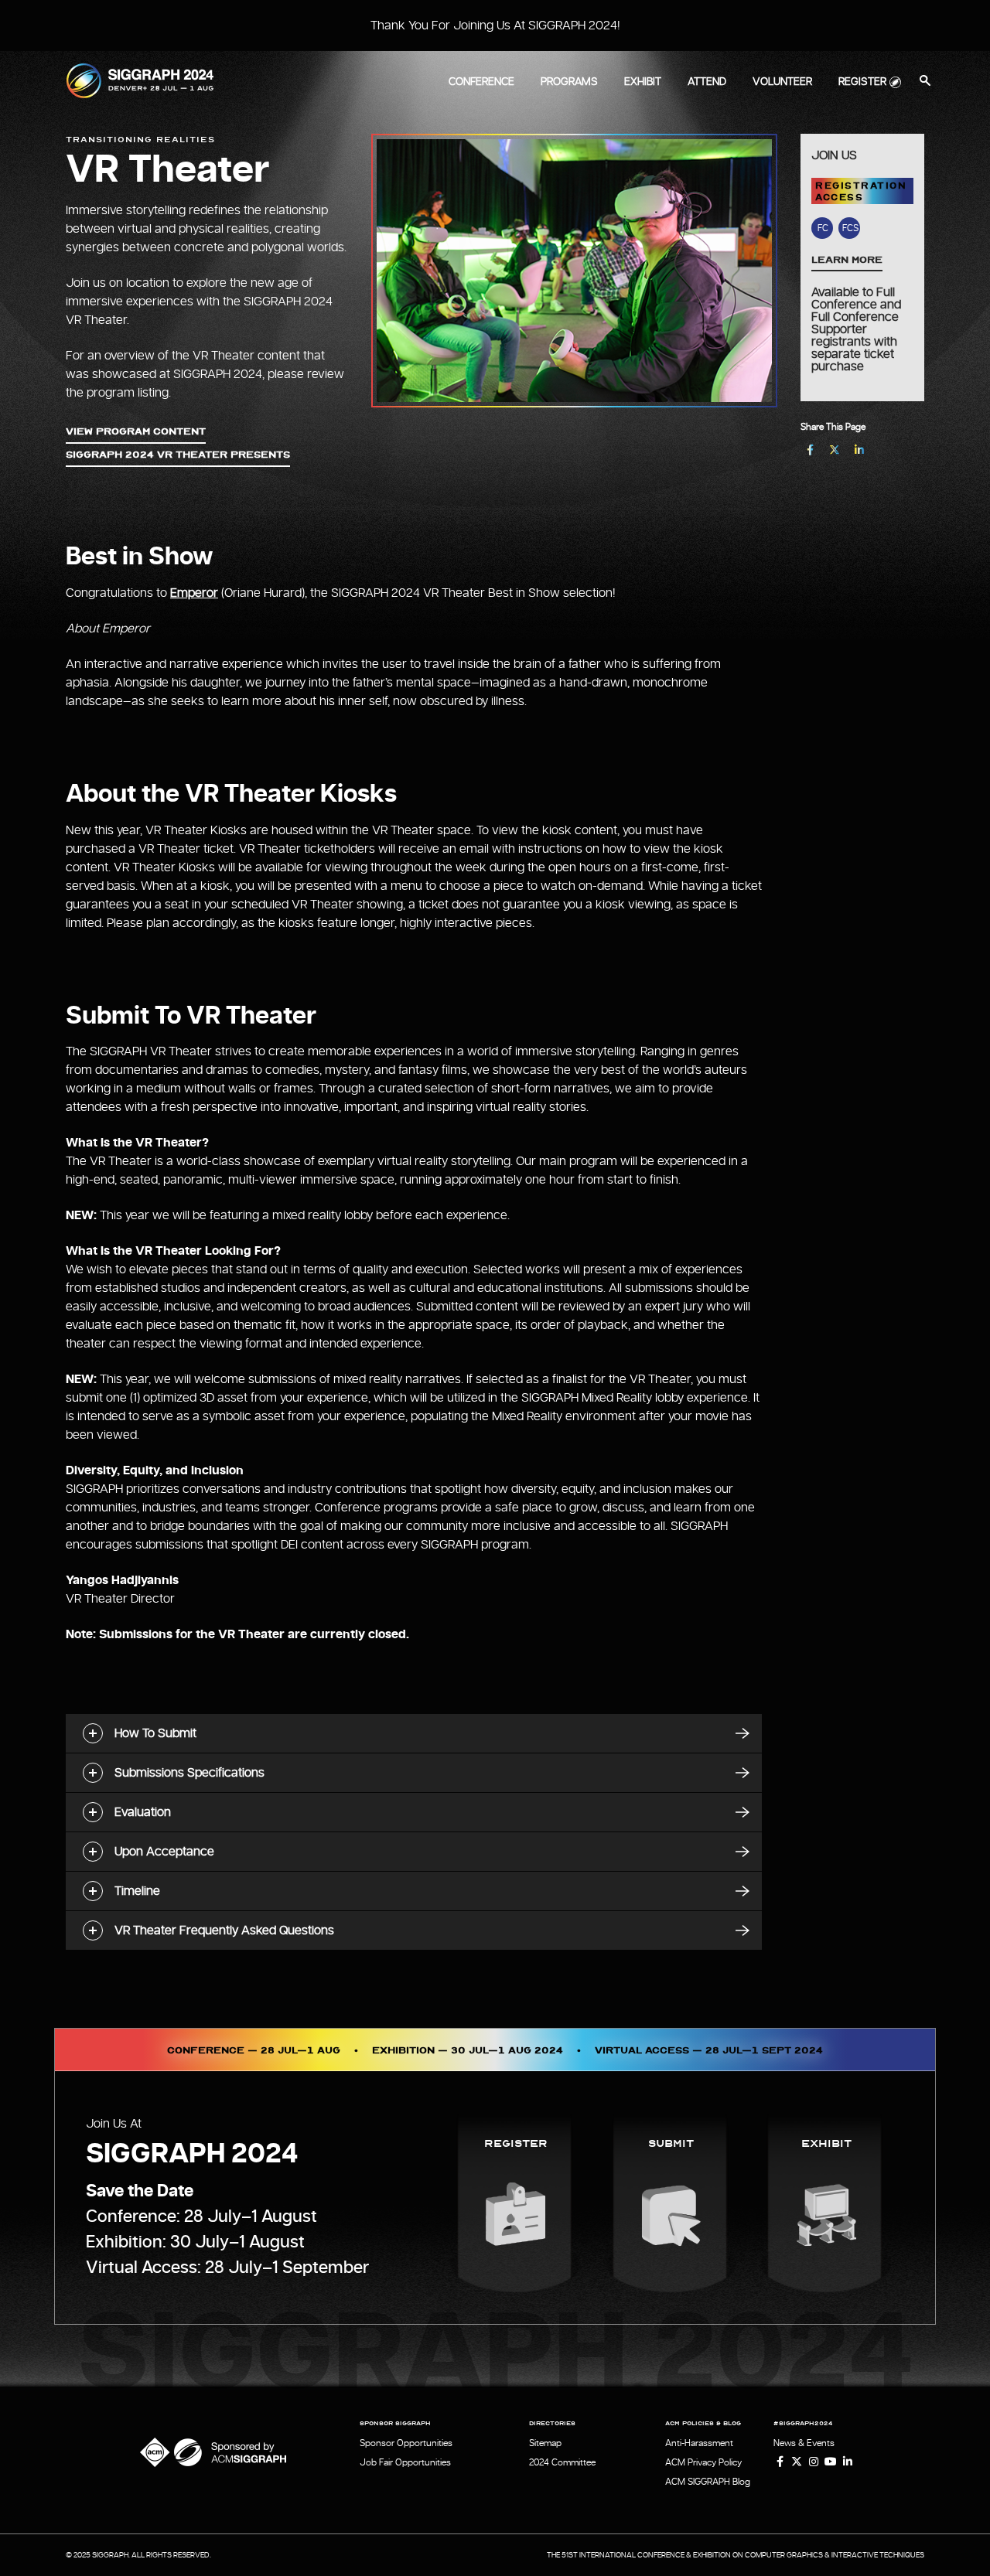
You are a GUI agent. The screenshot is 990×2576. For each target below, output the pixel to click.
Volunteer (782, 82)
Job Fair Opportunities (405, 2462)
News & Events (804, 2443)
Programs (569, 82)
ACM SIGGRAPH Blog (708, 2482)
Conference (481, 82)
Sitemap (545, 2443)
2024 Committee (562, 2462)
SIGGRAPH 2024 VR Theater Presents (178, 454)
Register (862, 82)
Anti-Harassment (699, 2443)
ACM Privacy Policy (703, 2462)
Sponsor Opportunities (406, 2443)
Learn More (847, 259)
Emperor (194, 593)
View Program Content (136, 431)
